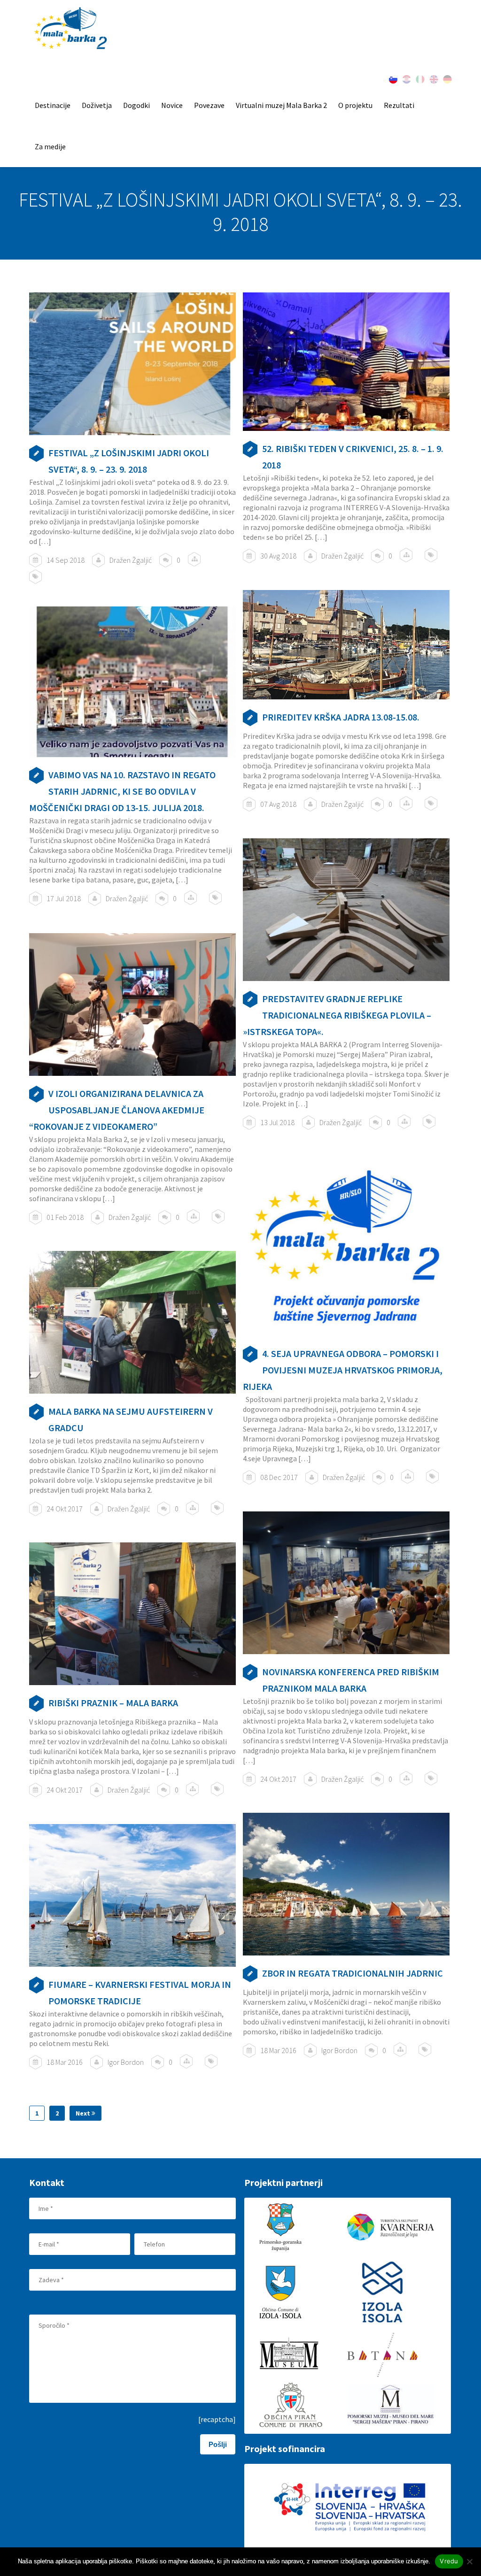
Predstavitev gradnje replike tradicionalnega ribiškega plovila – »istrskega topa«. (337, 1015)
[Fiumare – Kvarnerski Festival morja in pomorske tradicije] (132, 1895)
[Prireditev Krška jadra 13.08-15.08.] (346, 645)
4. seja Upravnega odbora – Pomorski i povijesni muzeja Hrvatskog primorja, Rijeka (343, 1370)
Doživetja (97, 105)
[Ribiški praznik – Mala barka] (132, 1614)
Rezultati (399, 105)
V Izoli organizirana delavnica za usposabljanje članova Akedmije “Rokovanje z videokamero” (117, 1110)
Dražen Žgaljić (131, 560)
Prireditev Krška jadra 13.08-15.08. (341, 717)
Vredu (449, 2561)
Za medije (50, 146)
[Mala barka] (71, 29)
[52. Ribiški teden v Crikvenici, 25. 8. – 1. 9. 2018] (346, 362)
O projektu (355, 105)
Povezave (209, 105)
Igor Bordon (339, 2050)
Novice (172, 105)
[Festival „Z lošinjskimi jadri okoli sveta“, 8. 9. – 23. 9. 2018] (132, 364)
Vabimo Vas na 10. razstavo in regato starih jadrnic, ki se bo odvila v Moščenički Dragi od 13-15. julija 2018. (122, 791)
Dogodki (136, 105)
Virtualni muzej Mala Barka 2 (281, 105)
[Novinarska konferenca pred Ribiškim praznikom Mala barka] (346, 1583)
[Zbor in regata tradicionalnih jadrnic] (346, 1884)
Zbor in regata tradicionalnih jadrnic (353, 1973)
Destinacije (53, 105)
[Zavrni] (469, 2561)
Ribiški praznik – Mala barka (113, 1703)
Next (84, 2113)
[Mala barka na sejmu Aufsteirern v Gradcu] (132, 1322)
